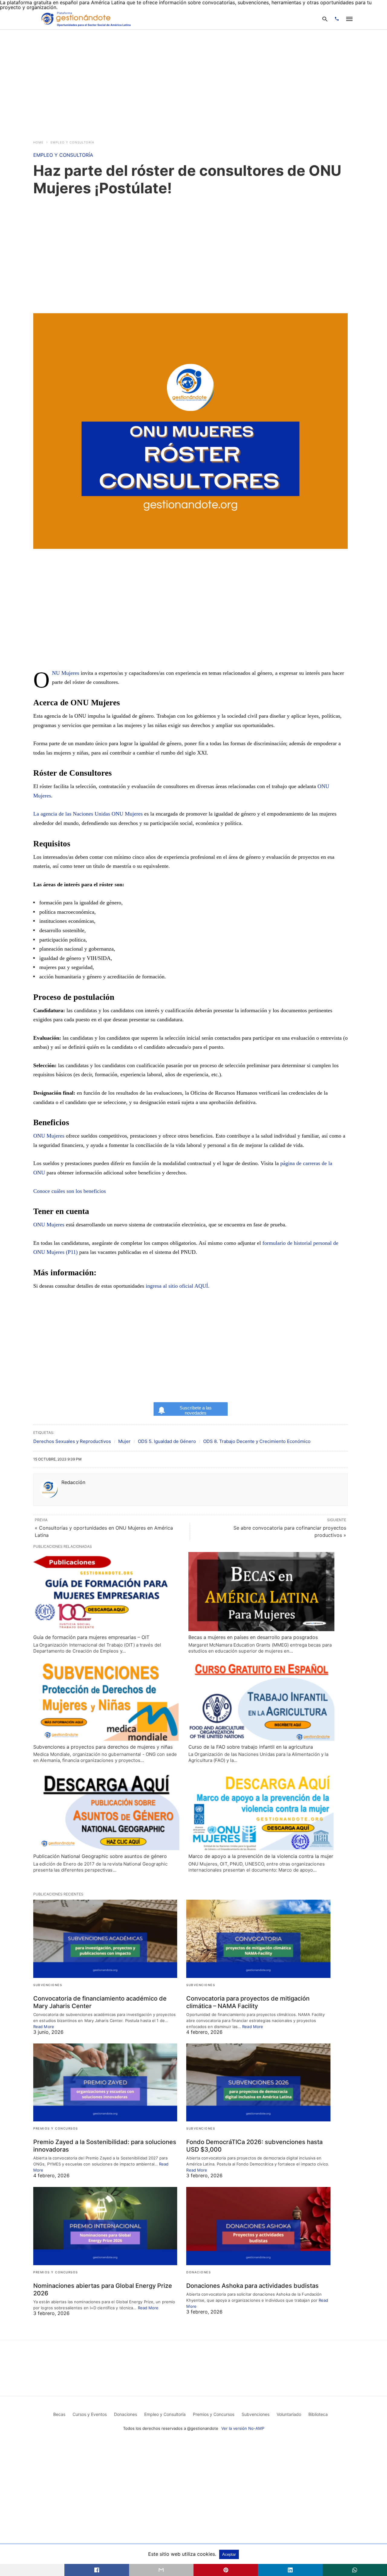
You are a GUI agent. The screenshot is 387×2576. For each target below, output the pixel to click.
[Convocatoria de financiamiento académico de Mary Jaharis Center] (105, 1939)
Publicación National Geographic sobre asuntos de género (100, 1856)
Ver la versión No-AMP (243, 2428)
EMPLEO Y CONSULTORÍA (72, 142)
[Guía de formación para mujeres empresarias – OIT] (106, 1592)
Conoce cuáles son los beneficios (70, 1191)
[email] (161, 2570)
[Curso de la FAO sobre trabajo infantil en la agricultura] (261, 1701)
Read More (44, 2027)
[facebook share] (97, 2570)
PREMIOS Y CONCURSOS (56, 2128)
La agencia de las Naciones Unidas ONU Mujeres (88, 814)
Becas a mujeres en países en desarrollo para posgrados (253, 1637)
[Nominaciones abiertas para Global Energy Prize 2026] (105, 2226)
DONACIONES (198, 2272)
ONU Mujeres (66, 673)
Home (38, 142)
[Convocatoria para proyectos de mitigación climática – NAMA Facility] (258, 1939)
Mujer (124, 1441)
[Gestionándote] (85, 19)
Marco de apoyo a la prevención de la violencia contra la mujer (261, 1856)
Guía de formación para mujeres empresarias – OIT (91, 1637)
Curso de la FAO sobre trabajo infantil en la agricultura (251, 1747)
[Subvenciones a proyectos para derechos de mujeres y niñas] (106, 1701)
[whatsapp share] (355, 2570)
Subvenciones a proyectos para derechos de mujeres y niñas (103, 1747)
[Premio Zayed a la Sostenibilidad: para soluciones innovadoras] (105, 2083)
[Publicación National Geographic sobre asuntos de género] (106, 1810)
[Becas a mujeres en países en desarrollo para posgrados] (261, 1592)
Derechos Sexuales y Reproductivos (72, 1441)
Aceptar (229, 2554)
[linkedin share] (290, 2570)
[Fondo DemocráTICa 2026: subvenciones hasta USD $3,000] (258, 2083)
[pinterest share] (226, 2570)
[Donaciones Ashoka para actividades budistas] (258, 2226)
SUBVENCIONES (48, 1985)
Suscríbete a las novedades (196, 1410)
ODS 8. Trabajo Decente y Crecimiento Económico (257, 1441)
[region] (193, 81)
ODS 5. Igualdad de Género (167, 1441)
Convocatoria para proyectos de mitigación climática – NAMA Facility (248, 2002)
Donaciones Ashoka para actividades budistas (252, 2286)
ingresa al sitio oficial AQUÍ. (178, 1286)
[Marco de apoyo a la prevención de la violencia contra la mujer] (261, 1810)
